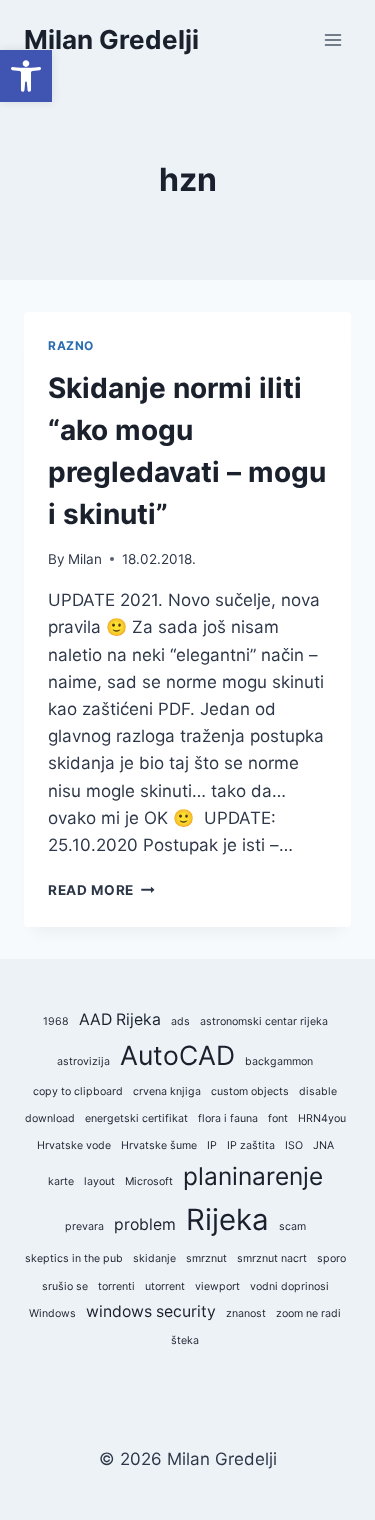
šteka (185, 1340)
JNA (323, 1145)
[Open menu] (332, 39)
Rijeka (227, 1219)
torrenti (116, 1286)
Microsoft (149, 1181)
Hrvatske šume (159, 1145)
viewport (217, 1286)
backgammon (279, 1061)
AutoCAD (177, 1055)
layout (99, 1181)
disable (318, 1091)
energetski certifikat (136, 1118)
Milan (85, 559)
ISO (294, 1145)
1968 (56, 1021)
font (278, 1118)
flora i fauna (228, 1118)
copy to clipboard (78, 1091)
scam (292, 1226)
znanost (246, 1313)
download (50, 1118)
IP (212, 1145)
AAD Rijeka (120, 1019)
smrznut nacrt (272, 1258)
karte (61, 1181)
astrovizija (83, 1061)
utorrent (165, 1286)
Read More (101, 890)
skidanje (154, 1258)
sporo (331, 1258)
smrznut (206, 1258)
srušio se (65, 1286)
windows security (151, 1311)
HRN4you (322, 1118)
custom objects (250, 1091)
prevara (84, 1226)
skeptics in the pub (74, 1258)
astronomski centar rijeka (264, 1021)
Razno (71, 345)
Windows (52, 1313)
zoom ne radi (308, 1313)
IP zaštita (251, 1145)
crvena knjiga (167, 1091)
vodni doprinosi (289, 1286)
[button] (26, 76)
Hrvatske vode (74, 1145)
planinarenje (253, 1176)
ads (180, 1021)
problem (145, 1224)
